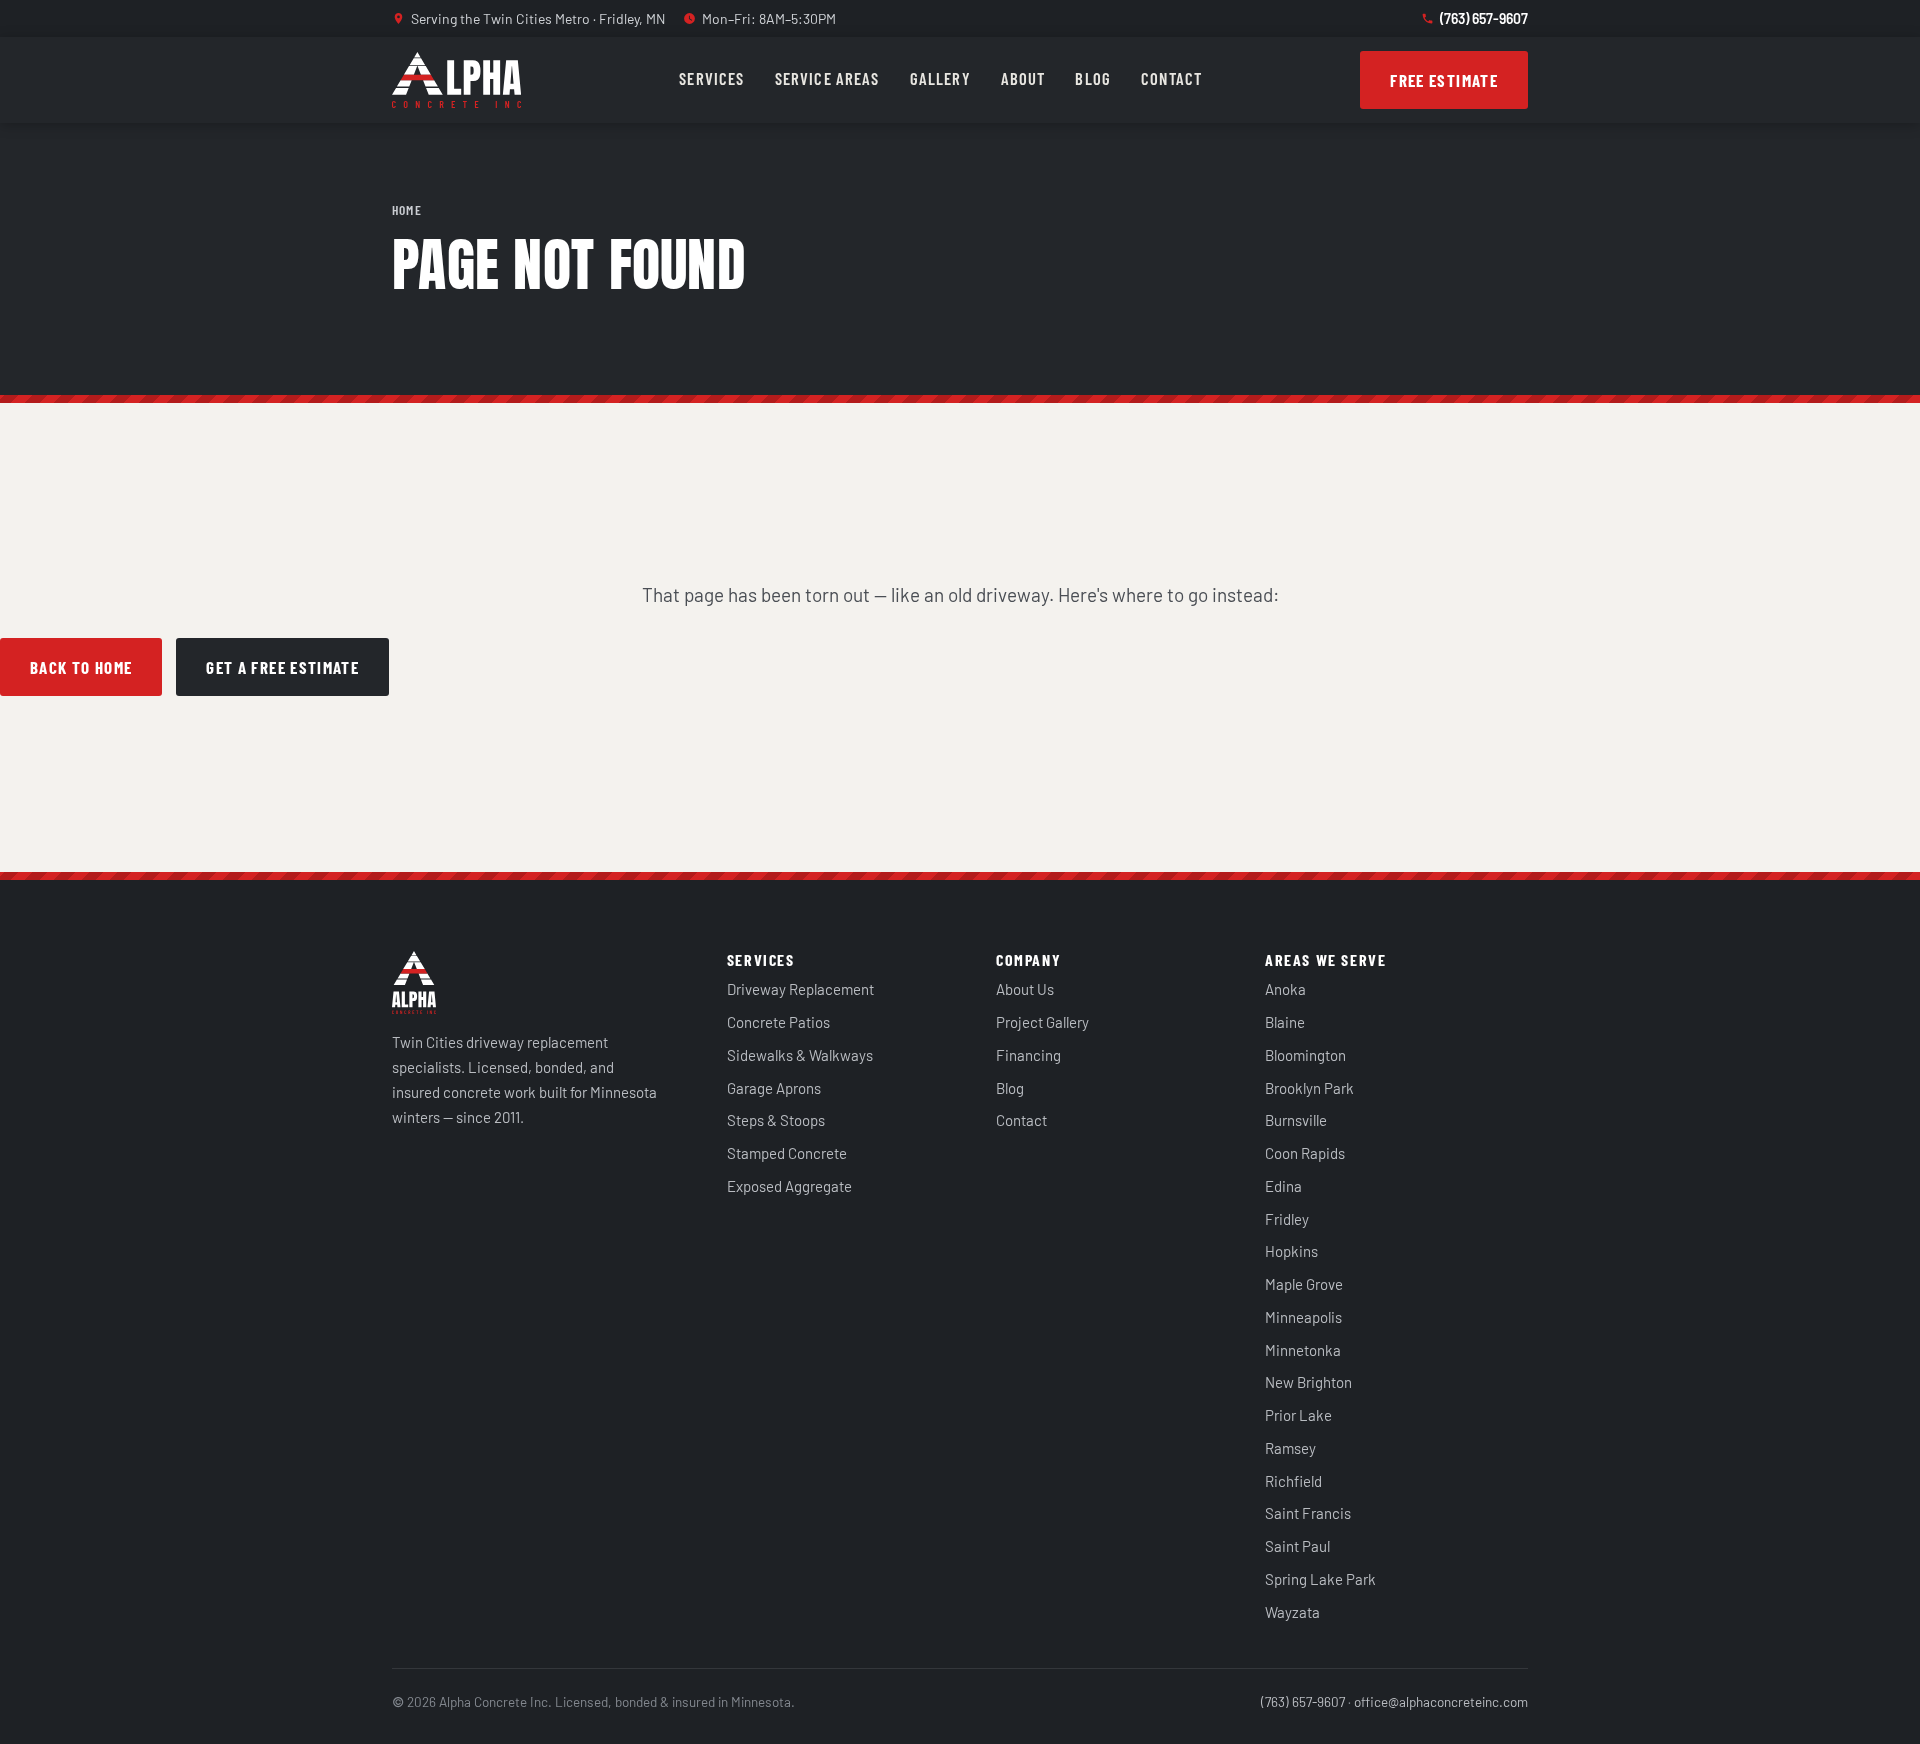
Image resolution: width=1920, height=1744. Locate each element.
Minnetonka (1303, 1350)
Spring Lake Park (1320, 1579)
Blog (1093, 78)
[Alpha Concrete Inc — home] (456, 80)
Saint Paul (1297, 1546)
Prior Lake (1298, 1415)
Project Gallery (1042, 1022)
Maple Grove (1304, 1284)
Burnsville (1296, 1120)
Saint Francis (1308, 1513)
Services (711, 78)
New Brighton (1308, 1382)
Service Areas (827, 78)
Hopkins (1291, 1251)
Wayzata (1292, 1612)
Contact (1171, 78)
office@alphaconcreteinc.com (1441, 1701)
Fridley (1287, 1219)
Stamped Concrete (787, 1153)
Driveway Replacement (800, 989)
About (1023, 78)
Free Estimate (1444, 80)
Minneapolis (1303, 1317)
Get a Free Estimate (282, 667)
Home (407, 209)
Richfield (1293, 1481)
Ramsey (1290, 1448)
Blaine (1285, 1022)
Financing (1028, 1055)
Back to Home (81, 667)
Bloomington (1305, 1055)
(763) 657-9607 (1484, 18)
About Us (1025, 989)
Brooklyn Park (1309, 1088)
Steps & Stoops (776, 1120)
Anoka (1285, 989)
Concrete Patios (778, 1022)
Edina (1283, 1186)
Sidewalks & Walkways (800, 1055)
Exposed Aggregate (789, 1186)
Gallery (940, 78)
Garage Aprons (774, 1088)
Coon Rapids (1305, 1153)
